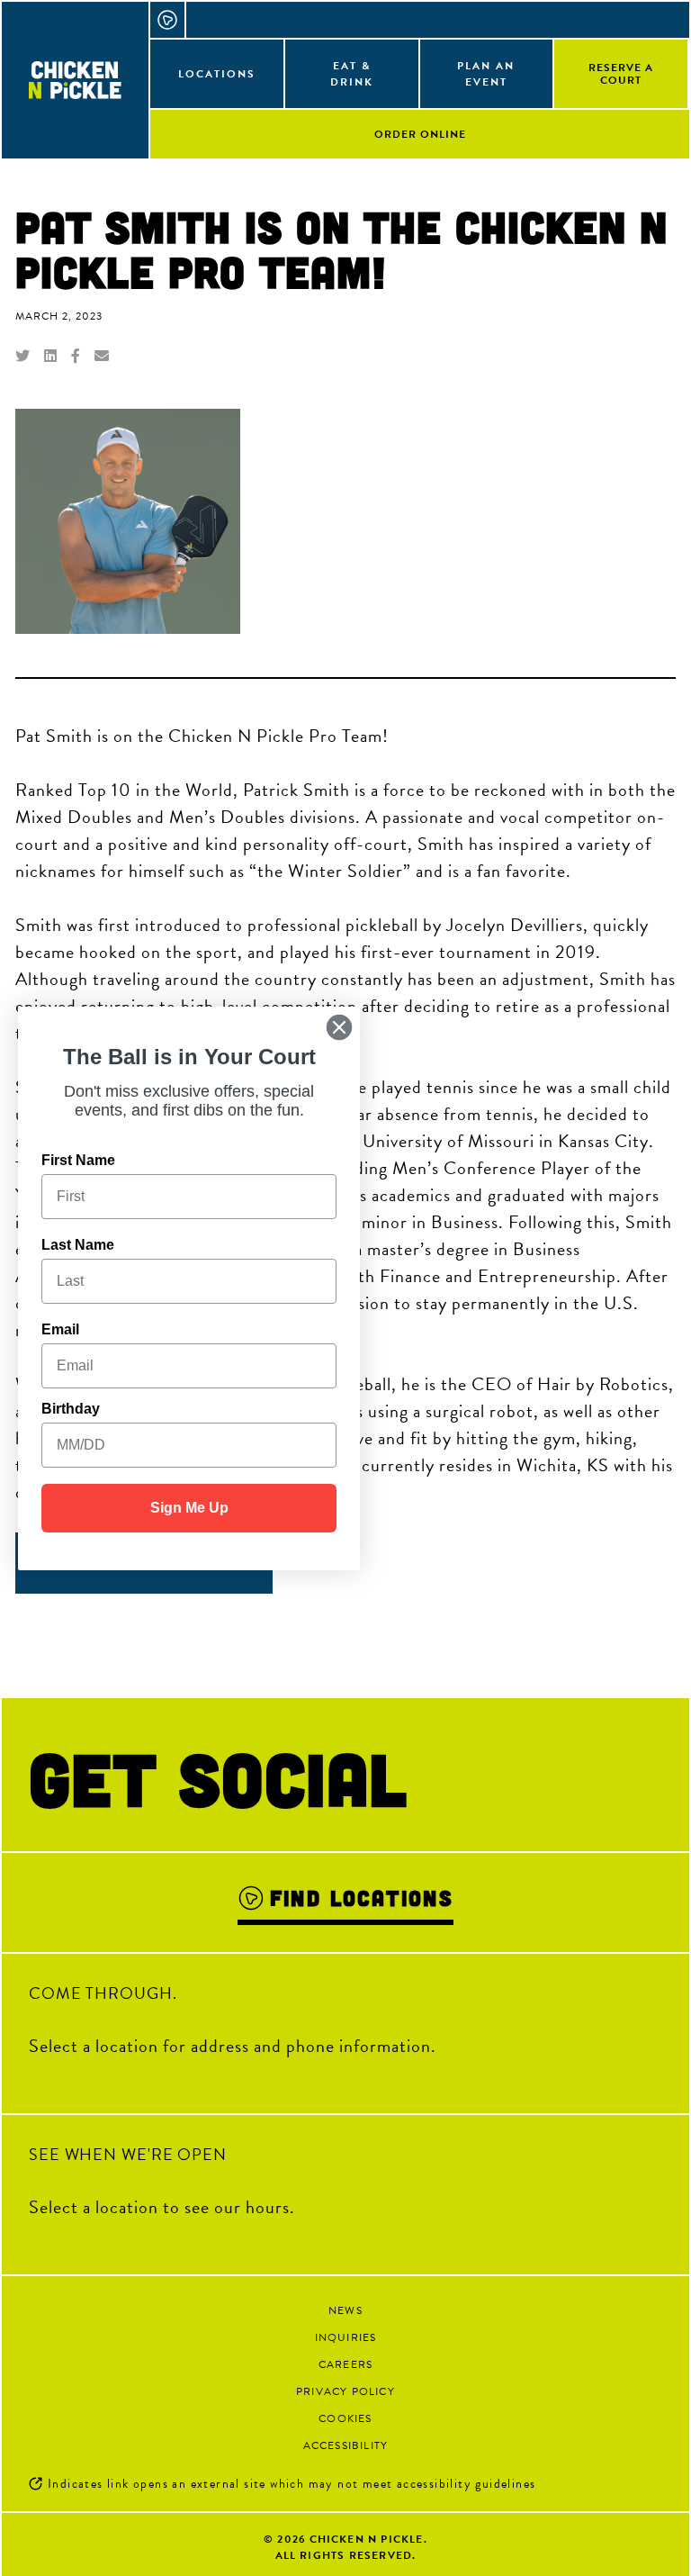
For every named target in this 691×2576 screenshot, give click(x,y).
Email (60, 1329)
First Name (78, 1160)
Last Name (78, 1245)
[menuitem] (218, 73)
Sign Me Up (189, 1508)
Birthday (71, 1409)
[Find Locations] (168, 20)
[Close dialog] (339, 1027)
